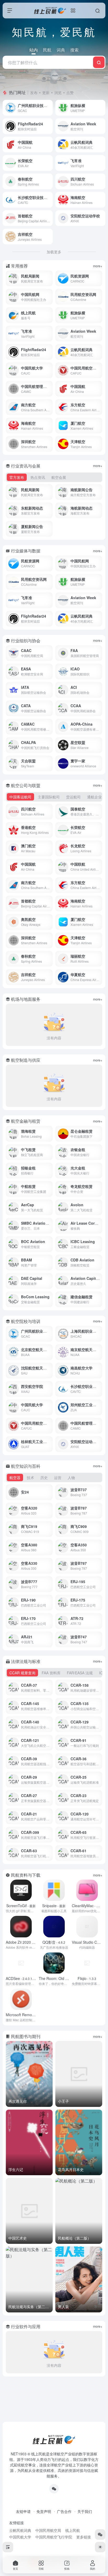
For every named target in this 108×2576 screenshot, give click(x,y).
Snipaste (54, 1906)
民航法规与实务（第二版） (30, 2307)
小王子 (63, 2101)
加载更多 (54, 252)
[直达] (50, 108)
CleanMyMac (87, 1906)
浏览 (58, 93)
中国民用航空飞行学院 (54, 2537)
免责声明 (44, 2511)
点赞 (70, 93)
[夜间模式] (100, 2547)
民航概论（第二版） (74, 2238)
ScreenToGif (21, 1906)
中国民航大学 (20, 2537)
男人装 (63, 2307)
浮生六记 (16, 2169)
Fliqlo (87, 1978)
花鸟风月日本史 (71, 2169)
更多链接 (84, 2537)
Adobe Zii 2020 (23, 1942)
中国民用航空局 (48, 2530)
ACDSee (22, 1978)
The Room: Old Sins (60, 1978)
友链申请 (23, 2511)
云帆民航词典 (20, 2530)
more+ (98, 266)
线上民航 (73, 2530)
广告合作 (64, 2511)
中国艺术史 (18, 2238)
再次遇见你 (18, 2101)
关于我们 (85, 2511)
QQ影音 (54, 1942)
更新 (46, 93)
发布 (34, 93)
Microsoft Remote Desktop (34, 2015)
